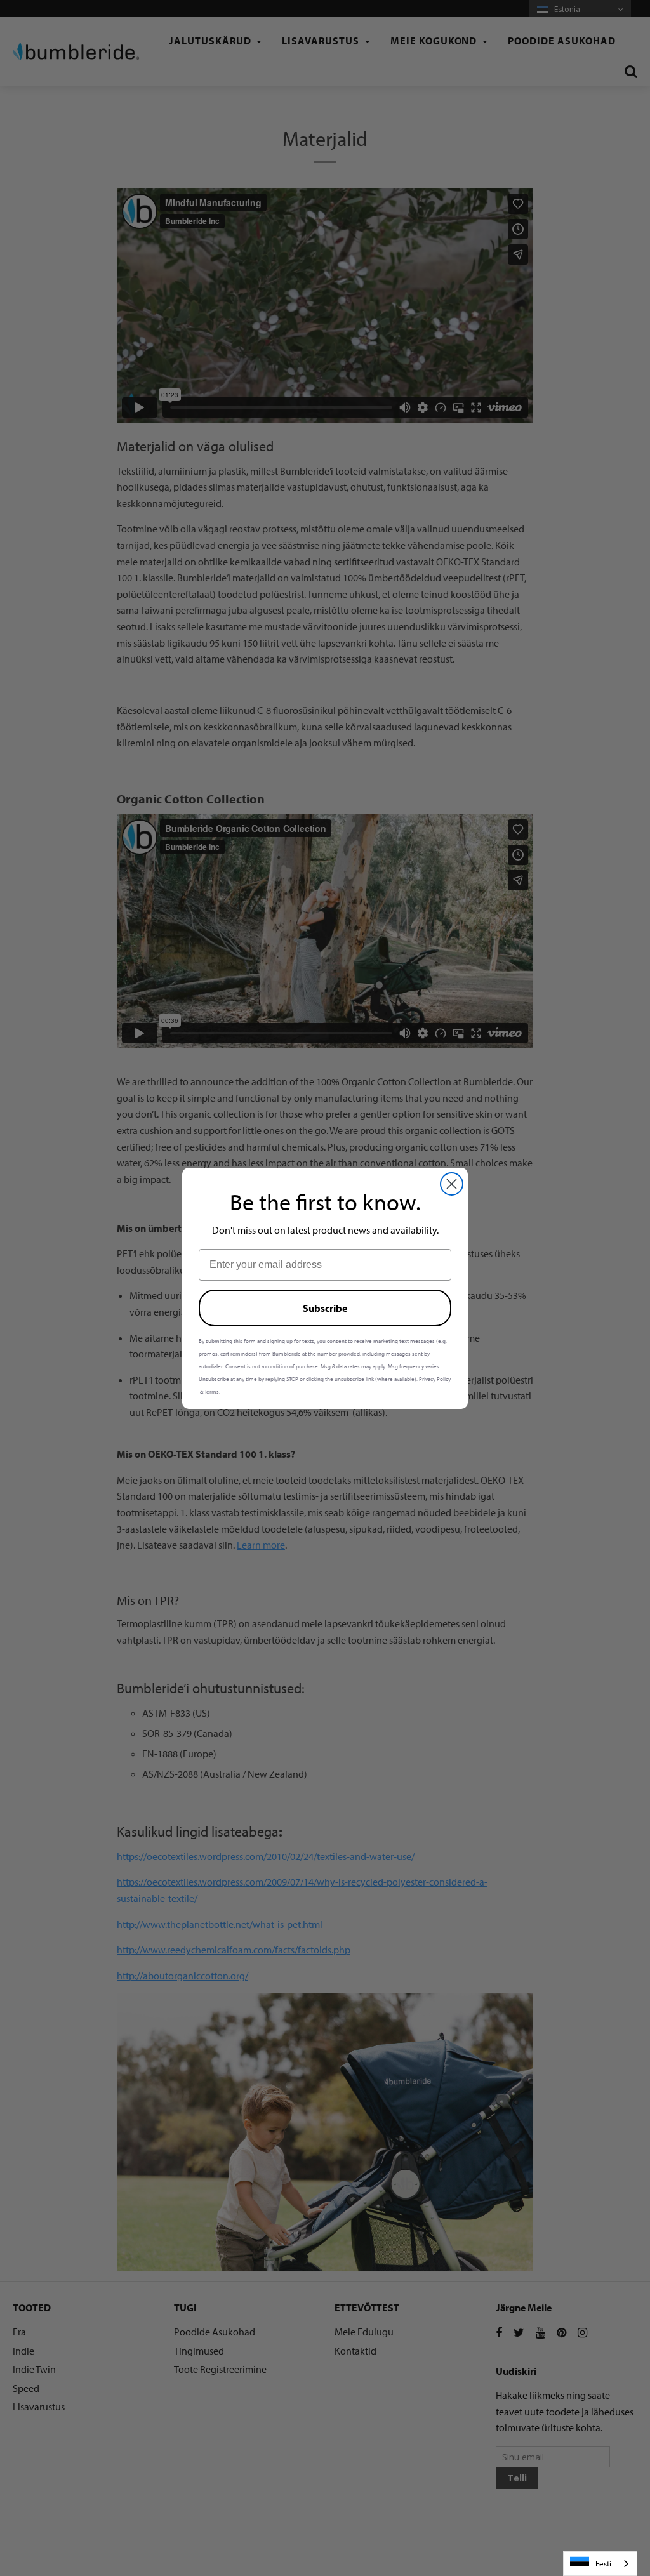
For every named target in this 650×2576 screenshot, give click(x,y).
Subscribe (325, 1308)
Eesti (603, 2563)
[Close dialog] (452, 1184)
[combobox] (600, 2564)
